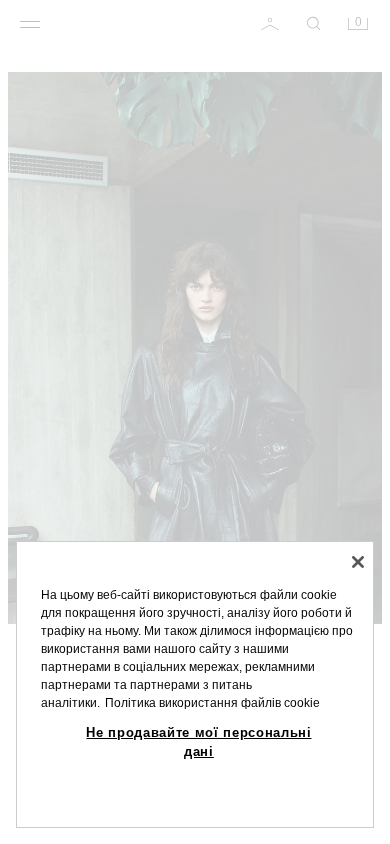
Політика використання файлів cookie (212, 703)
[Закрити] (358, 562)
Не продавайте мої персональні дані (198, 741)
